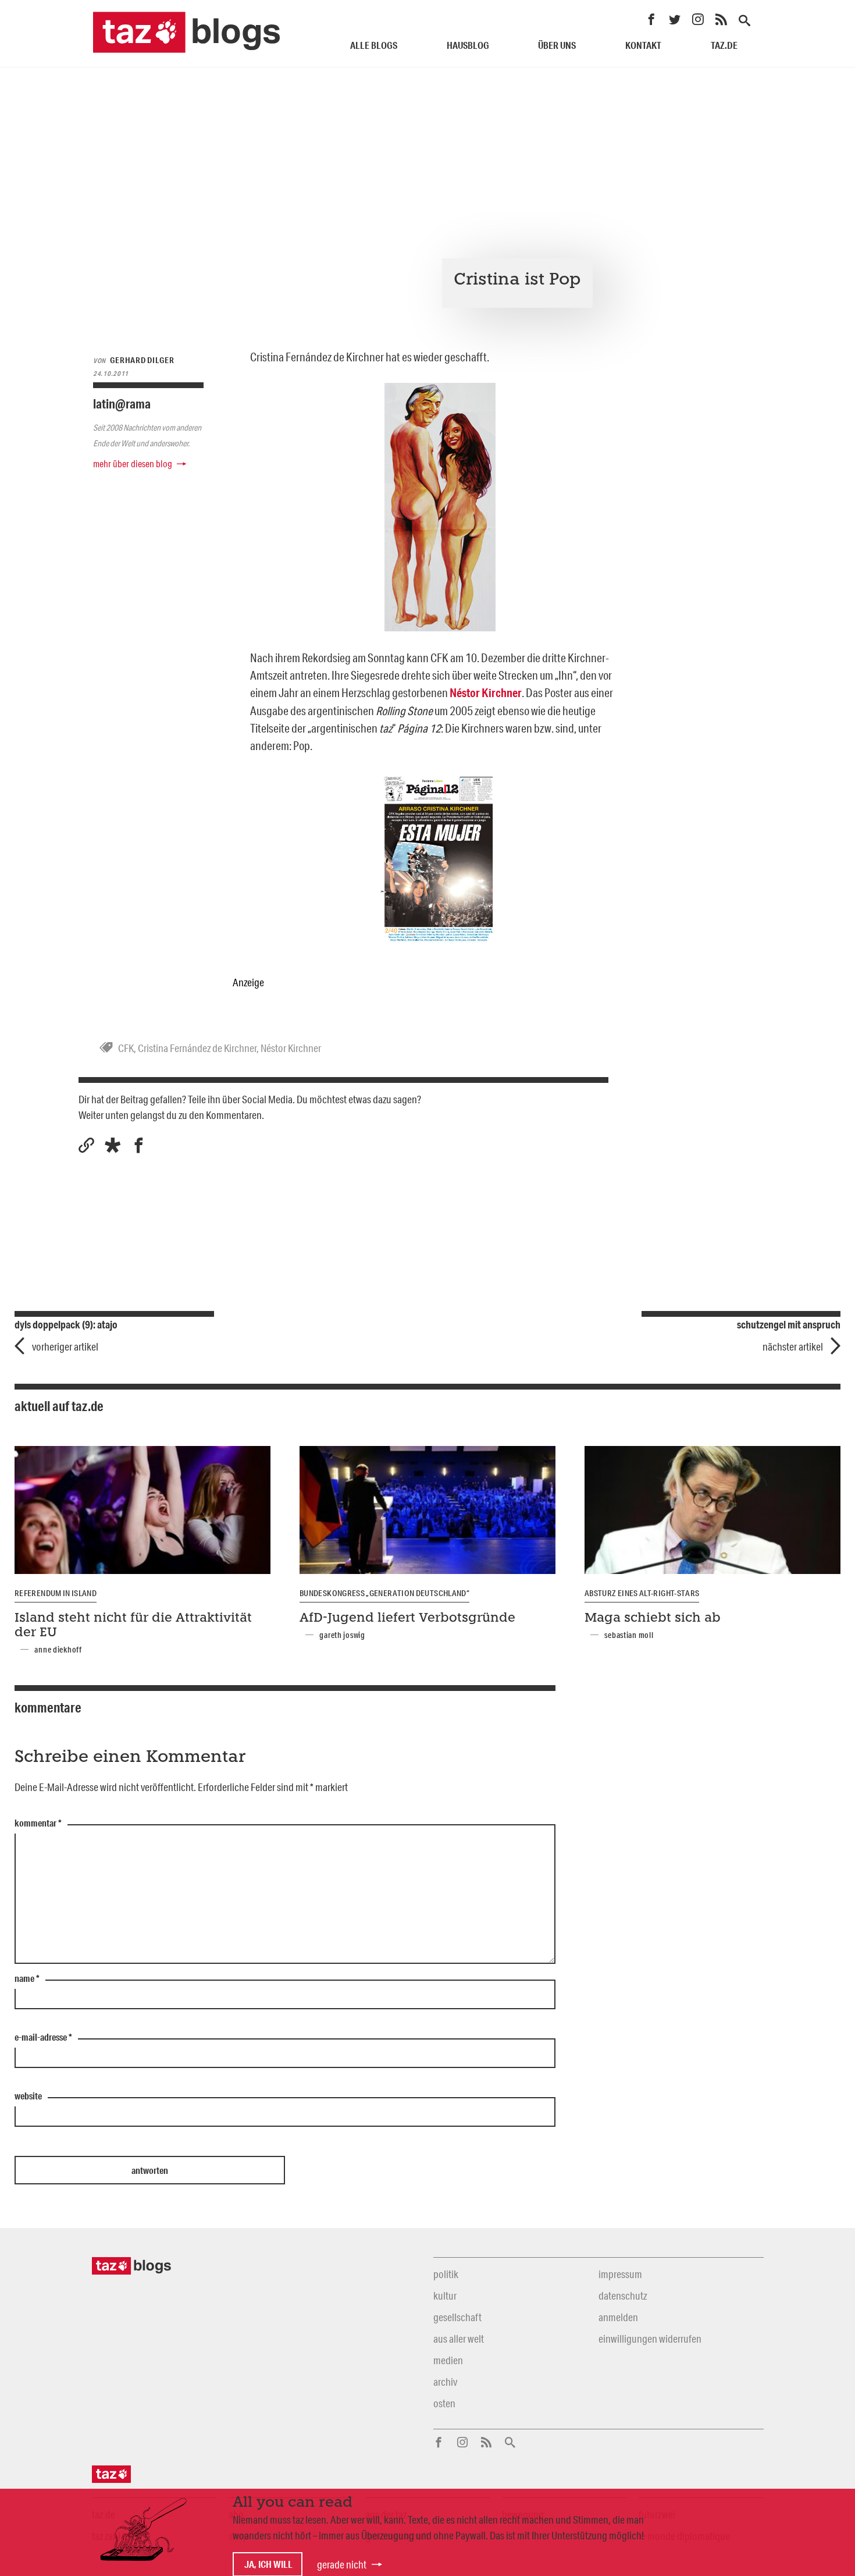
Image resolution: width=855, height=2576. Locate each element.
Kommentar (38, 1824)
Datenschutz (623, 2296)
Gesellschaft (457, 2317)
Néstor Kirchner (291, 1048)
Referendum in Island (56, 1593)
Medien (448, 2360)
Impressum (620, 2274)
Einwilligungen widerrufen (650, 2339)
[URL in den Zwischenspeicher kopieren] (86, 1145)
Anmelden (618, 2317)
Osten (444, 2403)
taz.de (724, 45)
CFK (126, 1048)
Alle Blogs (374, 45)
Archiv (445, 2382)
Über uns (557, 45)
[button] (113, 1145)
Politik (446, 2274)
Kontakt (643, 45)
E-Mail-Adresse (43, 2038)
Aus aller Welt (459, 2339)
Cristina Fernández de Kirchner (197, 1048)
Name (27, 1979)
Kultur (445, 2296)
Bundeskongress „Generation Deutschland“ (384, 1593)
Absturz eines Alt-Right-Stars (642, 1593)
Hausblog (468, 45)
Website (28, 2097)
